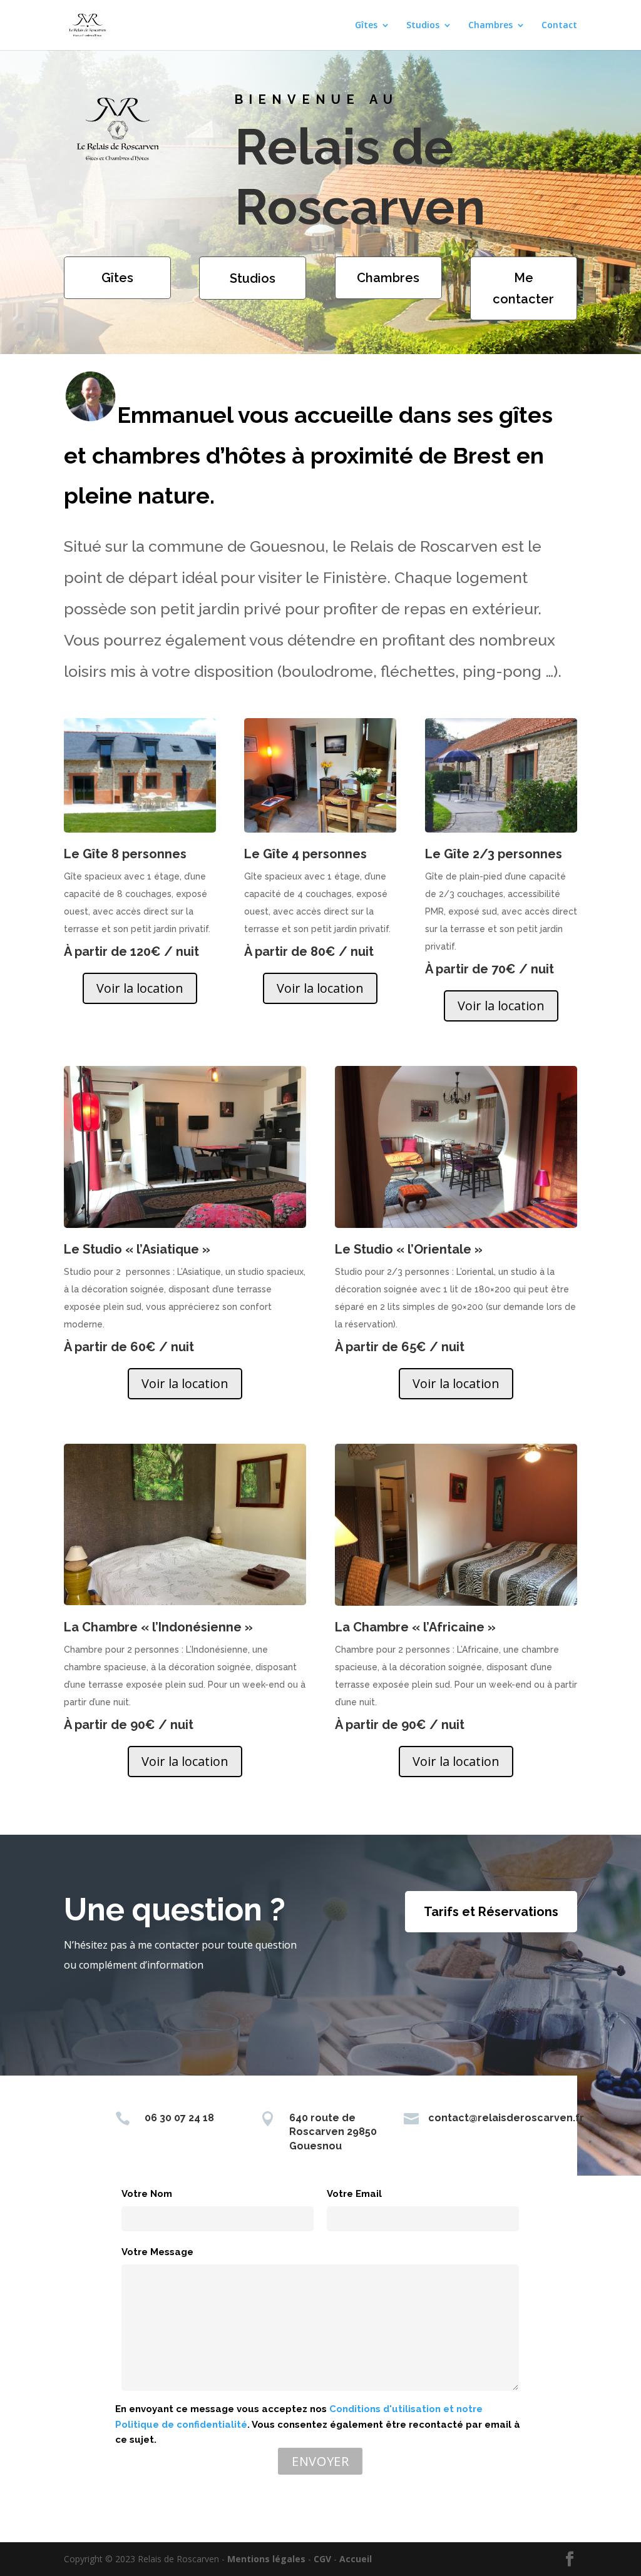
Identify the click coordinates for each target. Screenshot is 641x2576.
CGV (322, 2559)
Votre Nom (147, 2194)
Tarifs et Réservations (491, 1912)
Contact (559, 26)
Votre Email (354, 2194)
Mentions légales (266, 2559)
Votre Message (157, 2252)
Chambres (490, 26)
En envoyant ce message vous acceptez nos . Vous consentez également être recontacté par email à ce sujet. (318, 2425)
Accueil (356, 2559)
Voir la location (140, 988)
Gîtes (366, 26)
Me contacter (523, 288)
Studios (423, 26)
